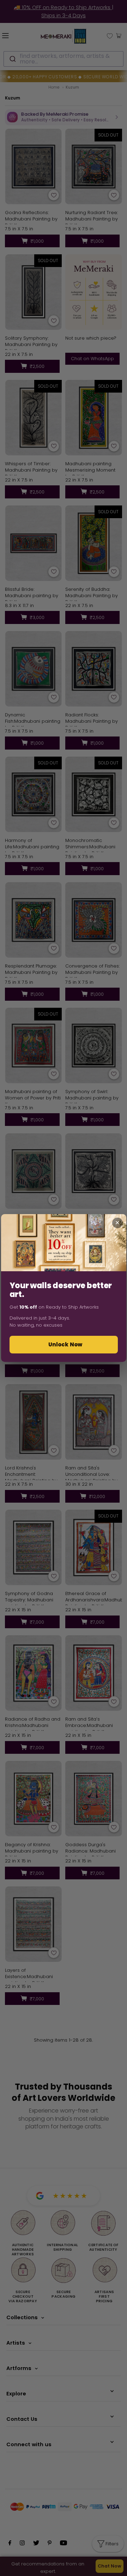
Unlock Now (65, 1344)
